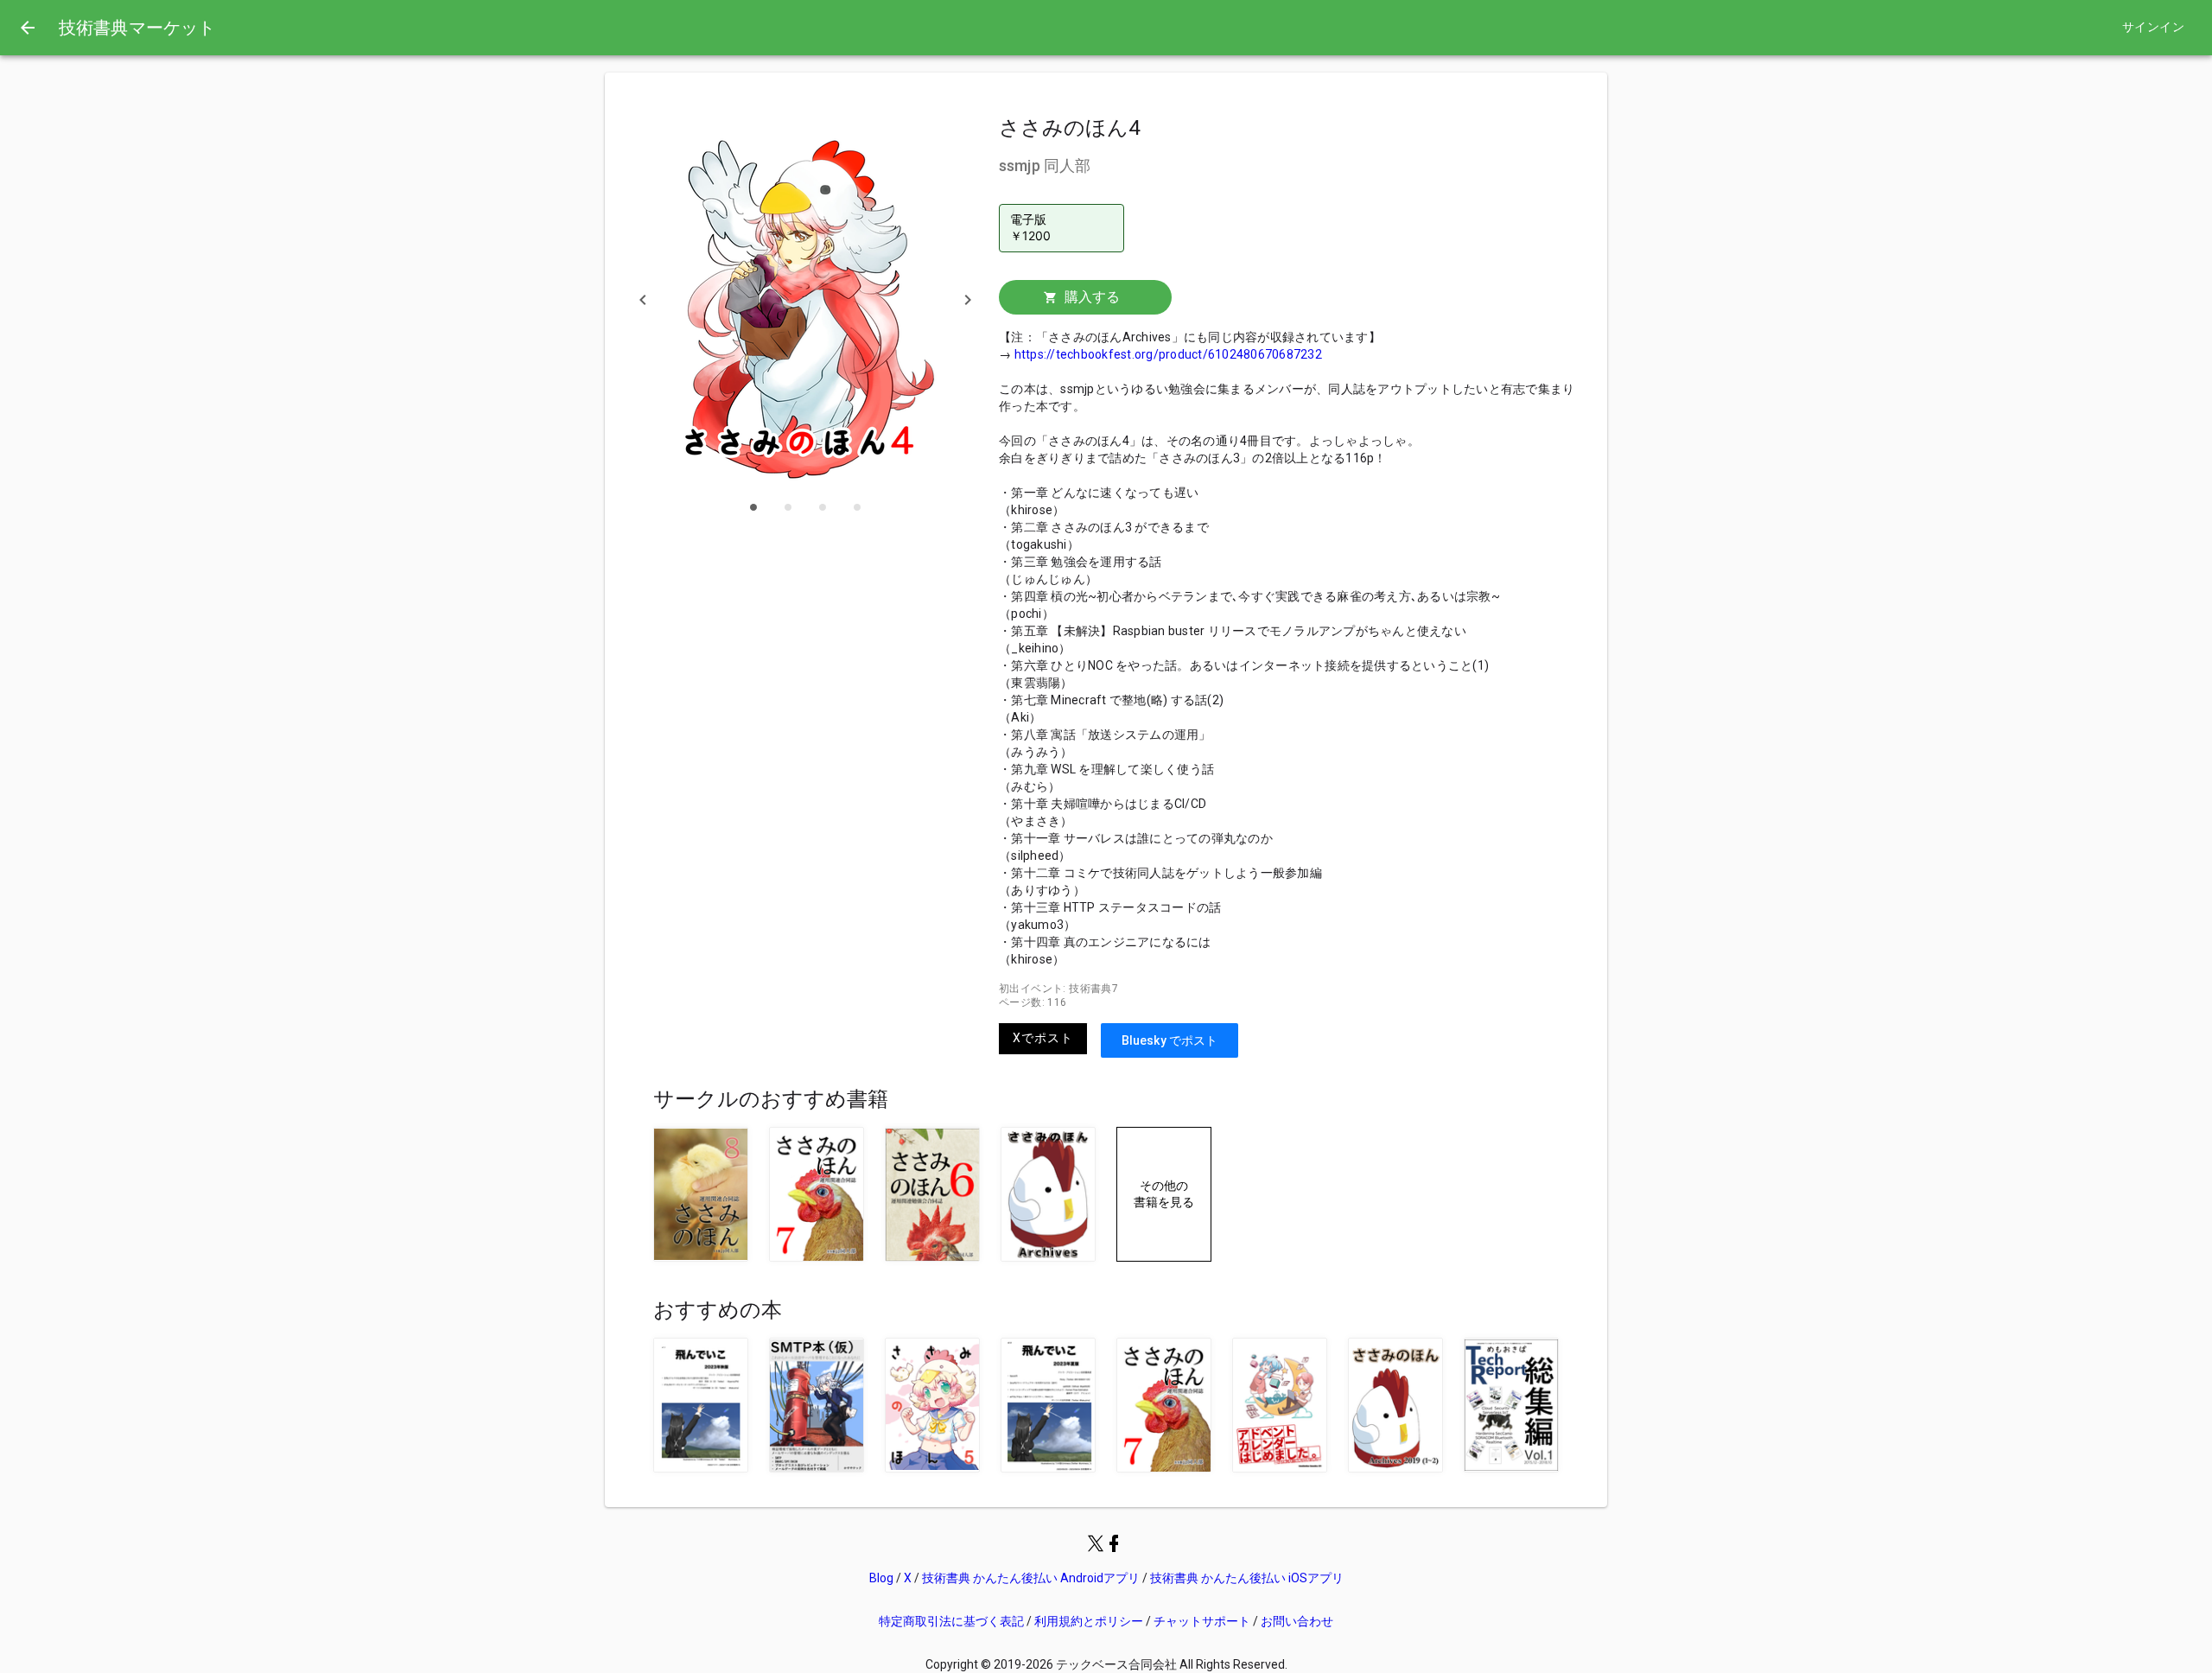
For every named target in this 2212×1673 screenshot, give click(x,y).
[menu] (28, 28)
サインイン (2153, 27)
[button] (643, 299)
